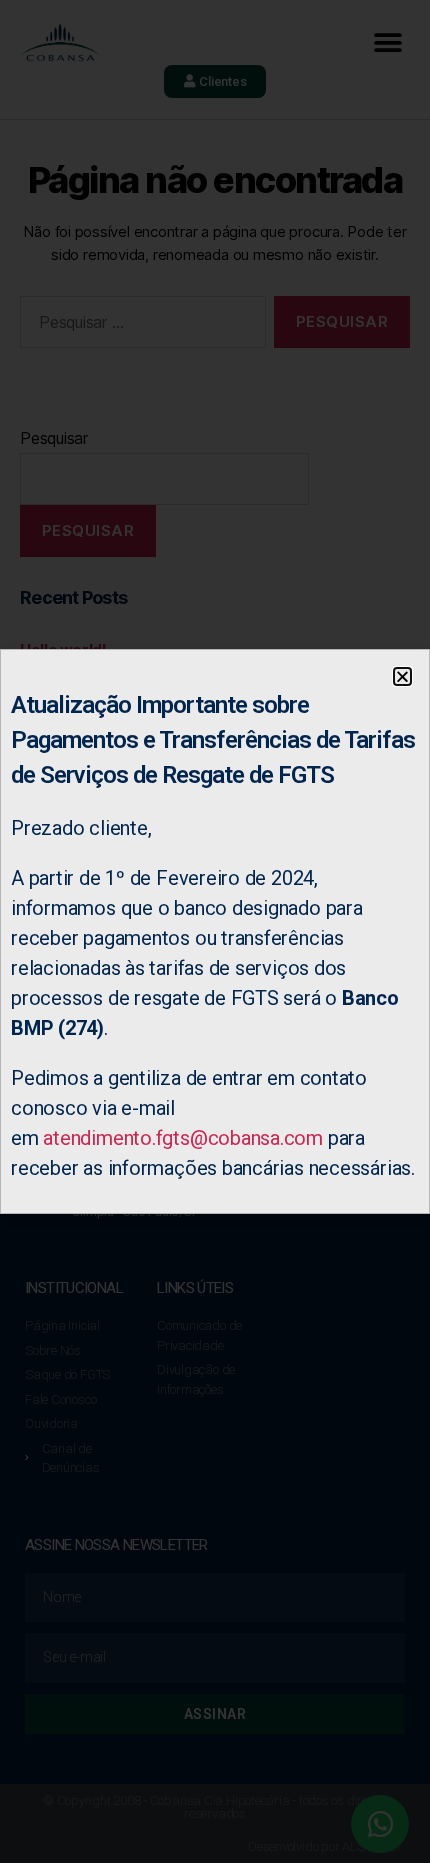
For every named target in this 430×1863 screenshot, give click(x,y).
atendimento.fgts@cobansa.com (183, 1138)
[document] (215, 931)
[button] (402, 676)
